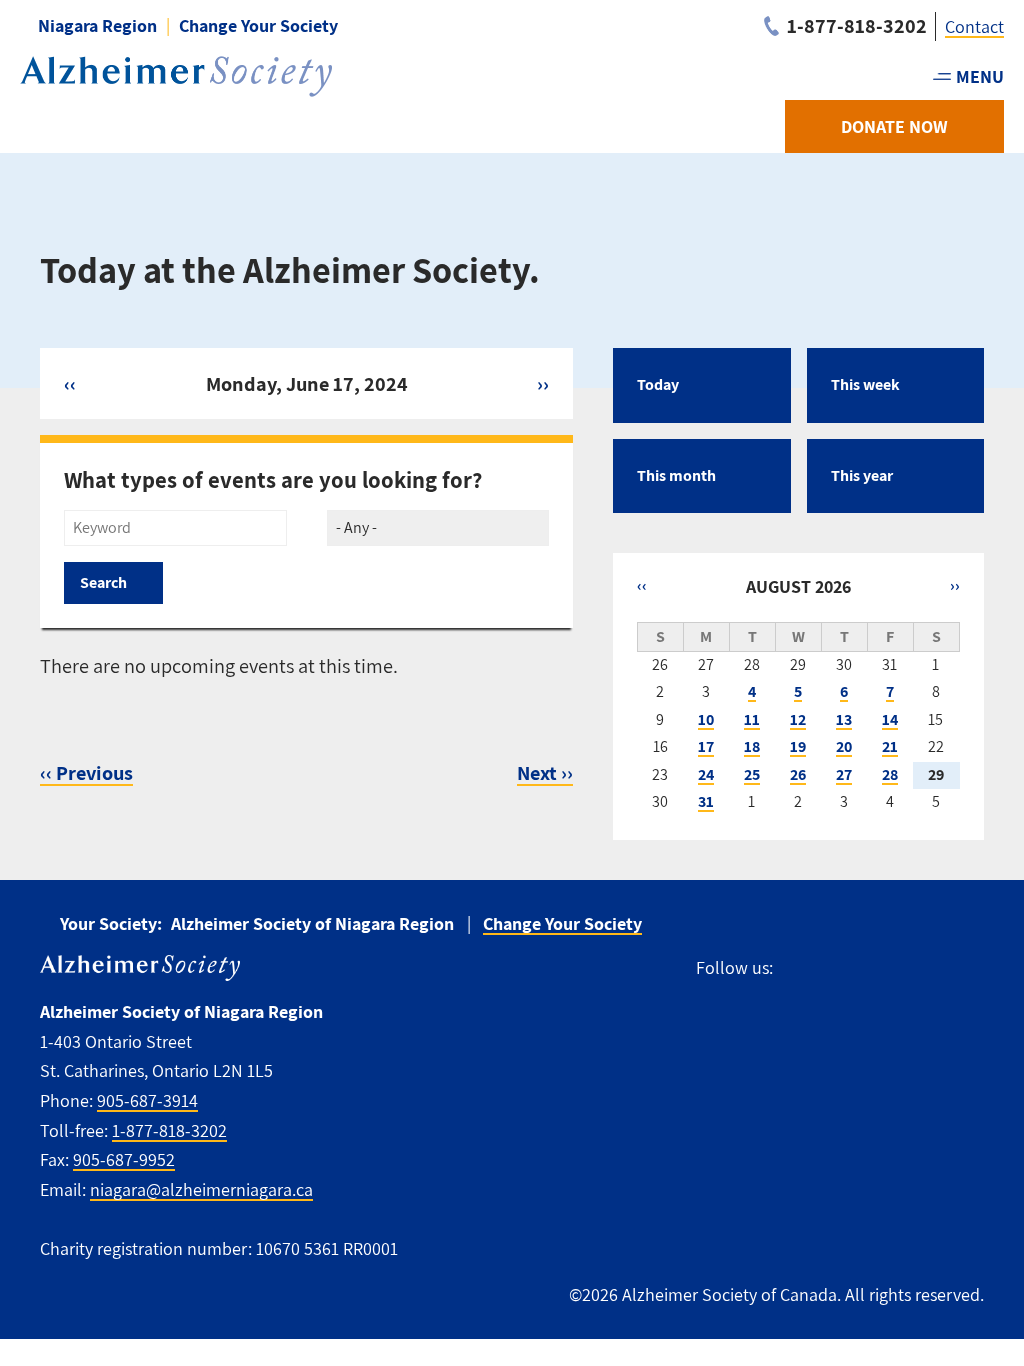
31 (706, 801)
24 (706, 774)
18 (752, 746)
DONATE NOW (894, 126)
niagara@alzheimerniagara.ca (201, 1189)
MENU (980, 76)
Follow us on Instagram (880, 967)
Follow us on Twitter (836, 967)
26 (798, 774)
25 (752, 774)
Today (658, 384)
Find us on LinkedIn (972, 967)
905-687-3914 (147, 1100)
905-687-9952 (124, 1159)
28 (890, 774)
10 (706, 719)
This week (865, 384)
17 (706, 746)
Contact (974, 26)
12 (798, 719)
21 (890, 746)
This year (862, 475)
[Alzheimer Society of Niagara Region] (176, 76)
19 (798, 746)
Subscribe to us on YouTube (926, 967)
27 (844, 774)
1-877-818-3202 (169, 1130)
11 (752, 719)
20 (844, 746)
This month (676, 475)
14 (890, 719)
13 (844, 719)
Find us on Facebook (797, 967)
